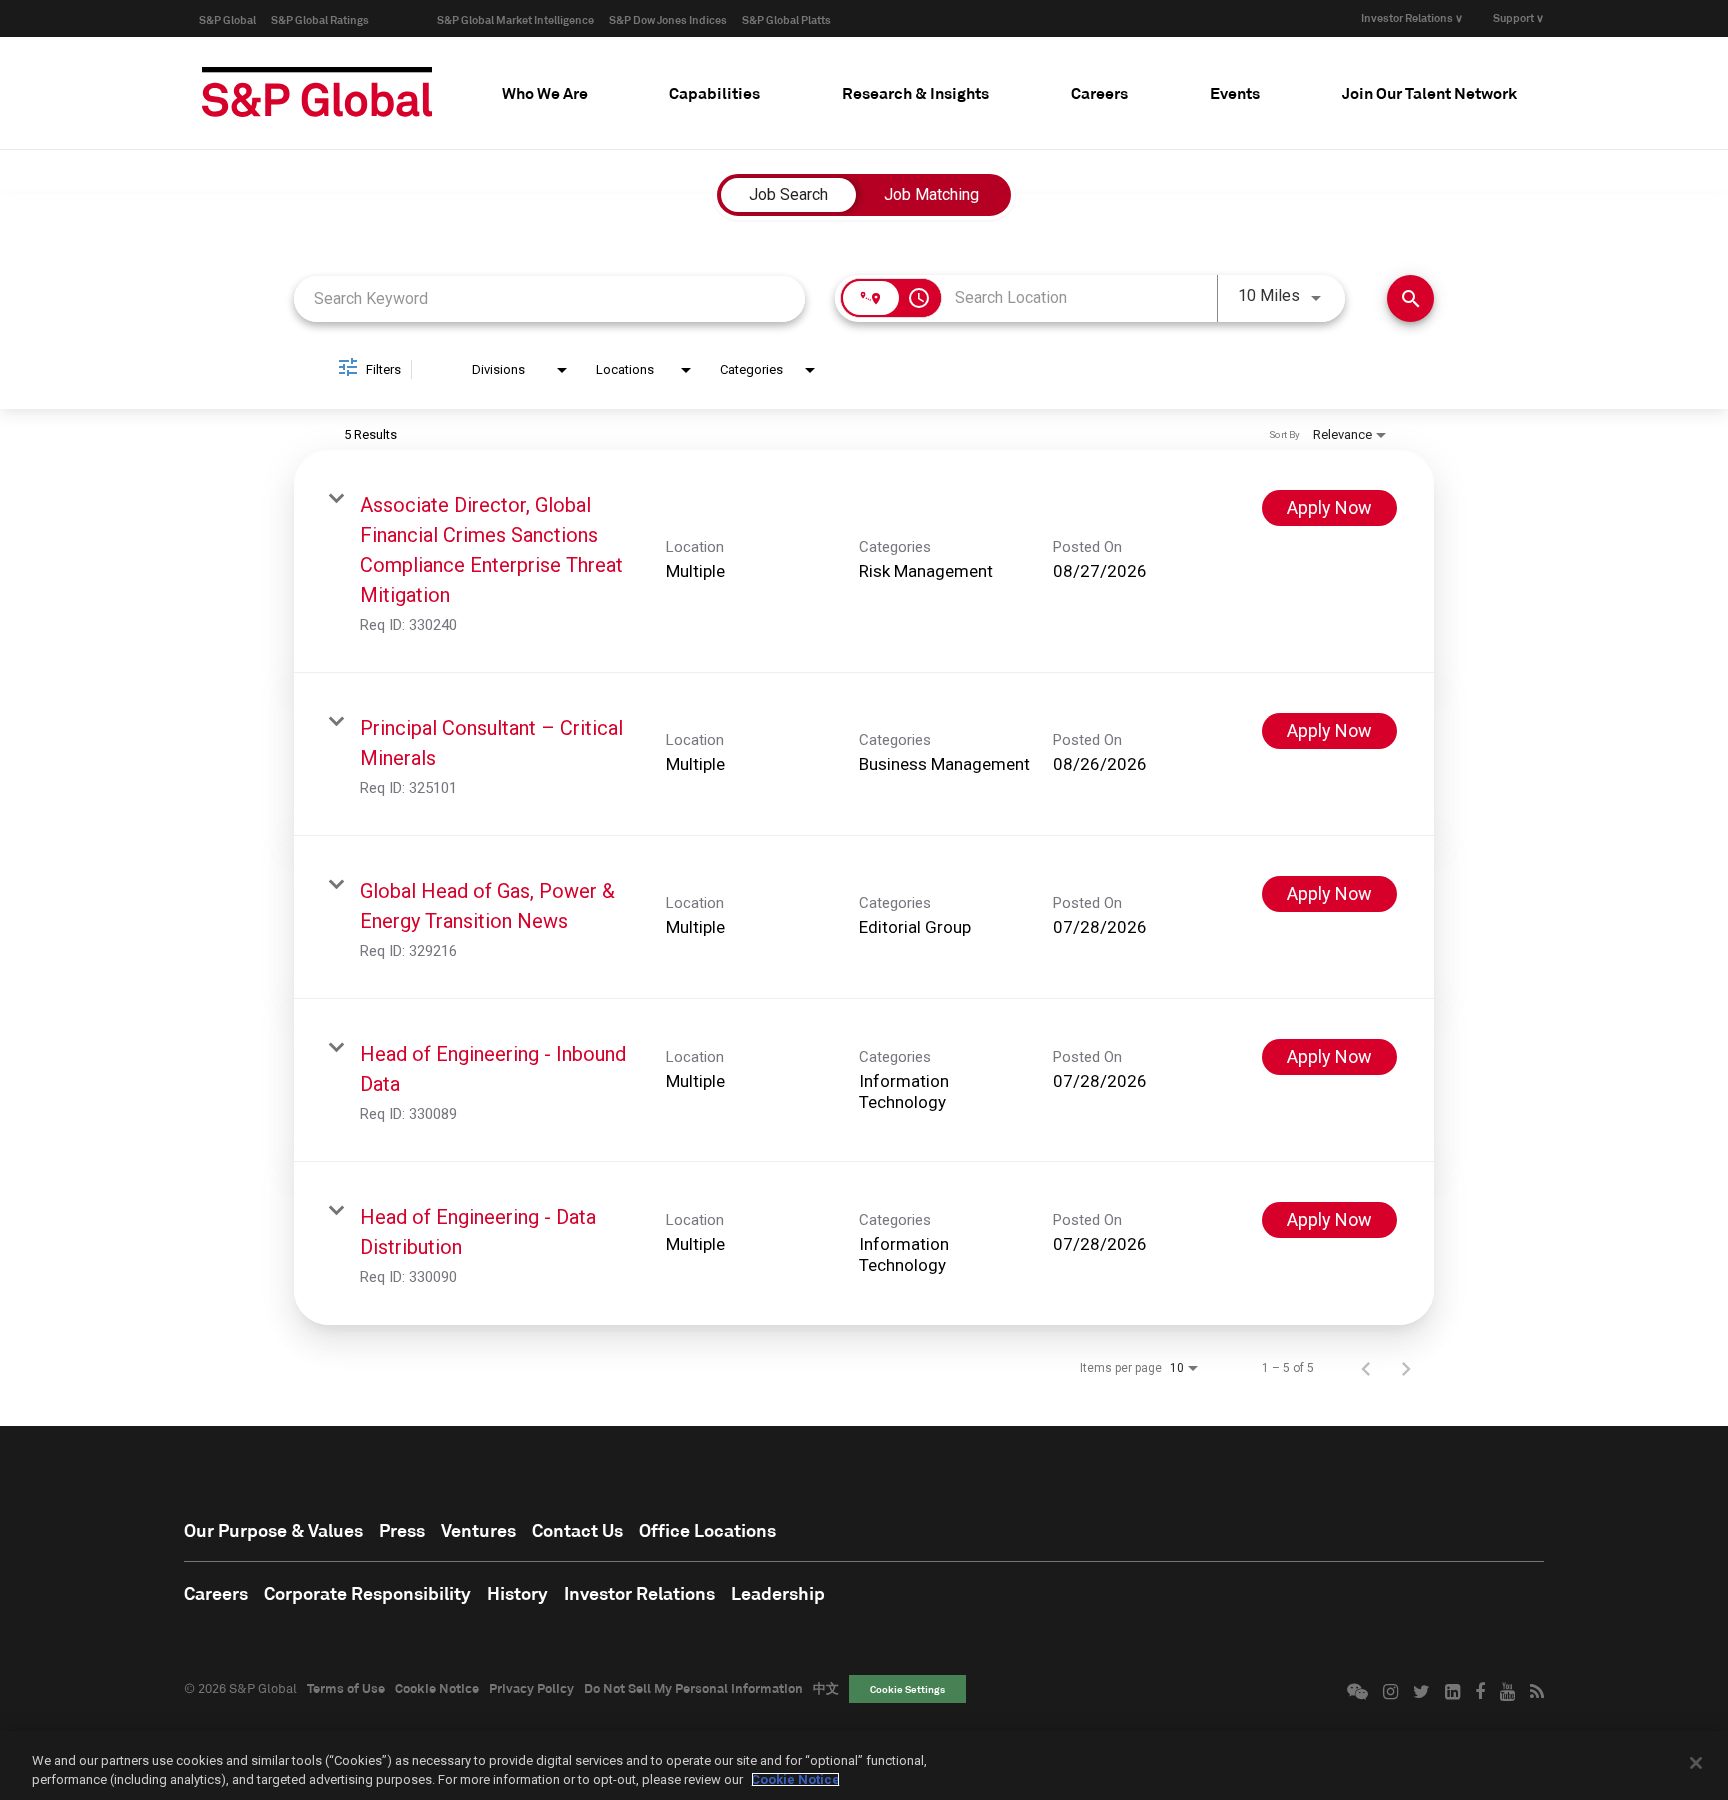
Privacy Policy (531, 1688)
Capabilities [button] (714, 92)
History (517, 1593)
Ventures (478, 1530)
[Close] (1696, 1763)
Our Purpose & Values (273, 1530)
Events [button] (1235, 92)
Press (402, 1530)
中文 (826, 1688)
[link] (864, 561)
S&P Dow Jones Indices (668, 19)
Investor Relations (639, 1593)
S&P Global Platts (786, 19)
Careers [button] (1099, 92)
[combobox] (549, 298)
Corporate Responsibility (367, 1593)
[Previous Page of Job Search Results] (1366, 1368)
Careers (216, 1593)
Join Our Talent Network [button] (1429, 92)
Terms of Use (346, 1688)
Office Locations (707, 1530)
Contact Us (577, 1530)
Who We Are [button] (545, 92)
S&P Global (227, 19)
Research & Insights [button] (915, 92)
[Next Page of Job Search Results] (1406, 1368)
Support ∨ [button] (1518, 17)
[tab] (545, 93)
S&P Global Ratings (320, 19)
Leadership (778, 1593)
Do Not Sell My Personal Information (693, 1688)
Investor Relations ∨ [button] (1412, 17)
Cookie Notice (437, 1688)
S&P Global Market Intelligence (515, 19)
